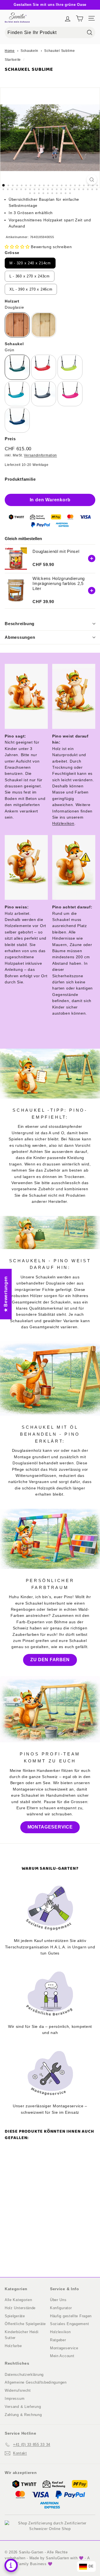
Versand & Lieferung (23, 2407)
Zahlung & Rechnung (23, 2415)
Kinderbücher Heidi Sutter (22, 2335)
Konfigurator (61, 2308)
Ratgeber (58, 2340)
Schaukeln (29, 51)
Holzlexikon (63, 823)
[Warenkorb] (80, 18)
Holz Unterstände (20, 2308)
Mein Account (62, 2356)
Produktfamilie (20, 479)
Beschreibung (20, 624)
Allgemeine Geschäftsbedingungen (36, 2382)
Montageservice (64, 2348)
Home (10, 51)
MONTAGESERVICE (50, 1827)
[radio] (30, 263)
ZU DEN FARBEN (50, 1660)
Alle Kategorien (18, 2300)
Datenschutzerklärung (24, 2375)
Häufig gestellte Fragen (71, 2316)
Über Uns (58, 2300)
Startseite (13, 60)
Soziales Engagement (69, 2324)
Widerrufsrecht (18, 2390)
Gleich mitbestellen (23, 539)
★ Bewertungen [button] (6, 1294)
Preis (10, 439)
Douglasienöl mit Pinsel (56, 551)
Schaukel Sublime (59, 51)
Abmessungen (20, 637)
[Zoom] (92, 180)
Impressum (15, 2399)
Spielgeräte (15, 2316)
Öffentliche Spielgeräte (25, 2324)
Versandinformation (40, 455)
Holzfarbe (13, 2346)
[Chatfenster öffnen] (11, 2565)
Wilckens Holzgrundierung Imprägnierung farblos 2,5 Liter (59, 583)
